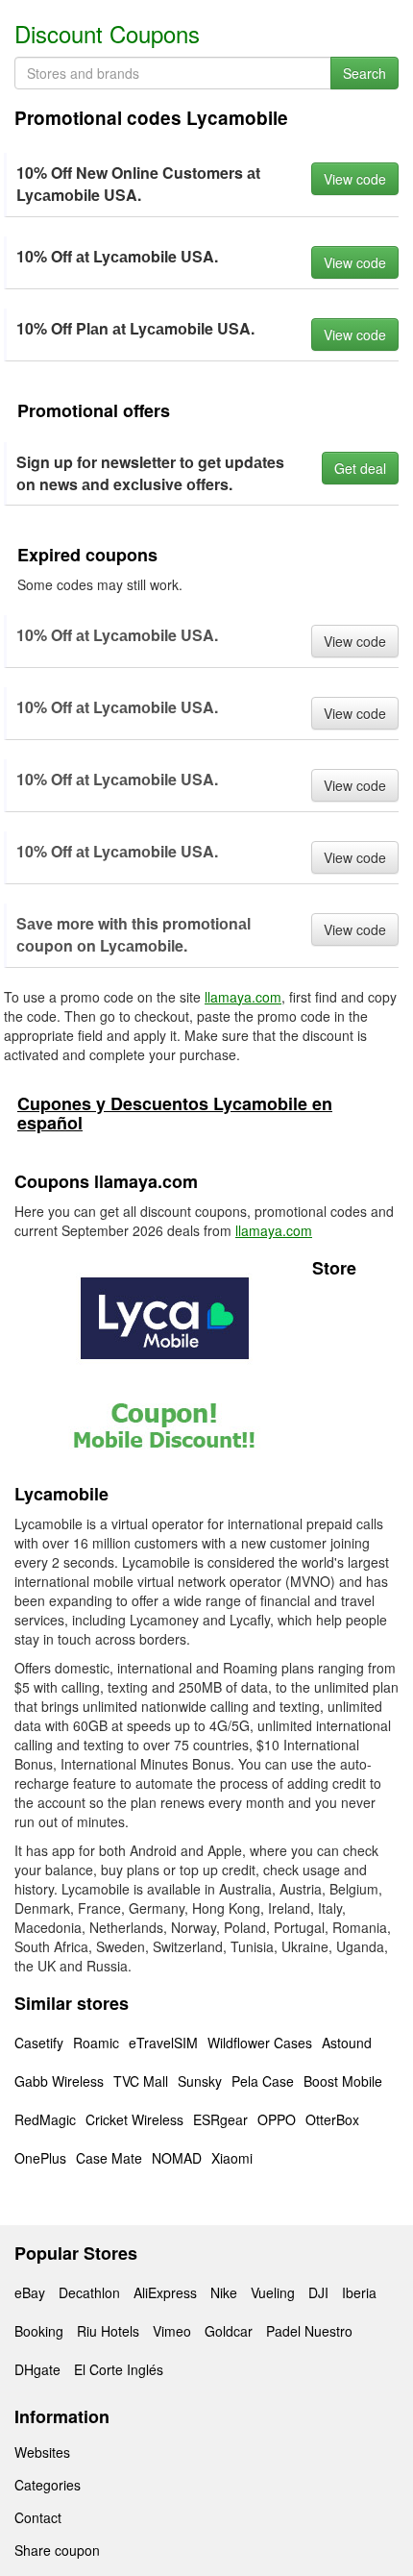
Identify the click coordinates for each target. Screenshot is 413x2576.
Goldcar (229, 2331)
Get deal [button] (360, 468)
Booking (39, 2331)
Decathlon (89, 2292)
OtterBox (332, 2119)
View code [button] (355, 179)
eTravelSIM (163, 2043)
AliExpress (165, 2292)
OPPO (277, 2119)
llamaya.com (243, 997)
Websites (42, 2452)
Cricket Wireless (134, 2119)
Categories (48, 2485)
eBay (30, 2292)
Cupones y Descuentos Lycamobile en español (175, 1113)
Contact (38, 2517)
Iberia (359, 2292)
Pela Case (263, 2081)
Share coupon (57, 2550)
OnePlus (40, 2158)
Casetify (39, 2043)
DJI (318, 2292)
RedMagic (45, 2119)
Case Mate (109, 2158)
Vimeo (172, 2331)
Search (364, 73)
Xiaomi (232, 2158)
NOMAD (177, 2158)
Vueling (273, 2292)
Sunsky (200, 2081)
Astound (347, 2043)
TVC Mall (141, 2081)
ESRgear (220, 2119)
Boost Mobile (343, 2081)
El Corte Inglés (119, 2369)
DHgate (37, 2369)
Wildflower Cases (260, 2043)
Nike (224, 2292)
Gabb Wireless (59, 2081)
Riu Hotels (108, 2331)
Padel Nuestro (309, 2331)
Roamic (96, 2043)
